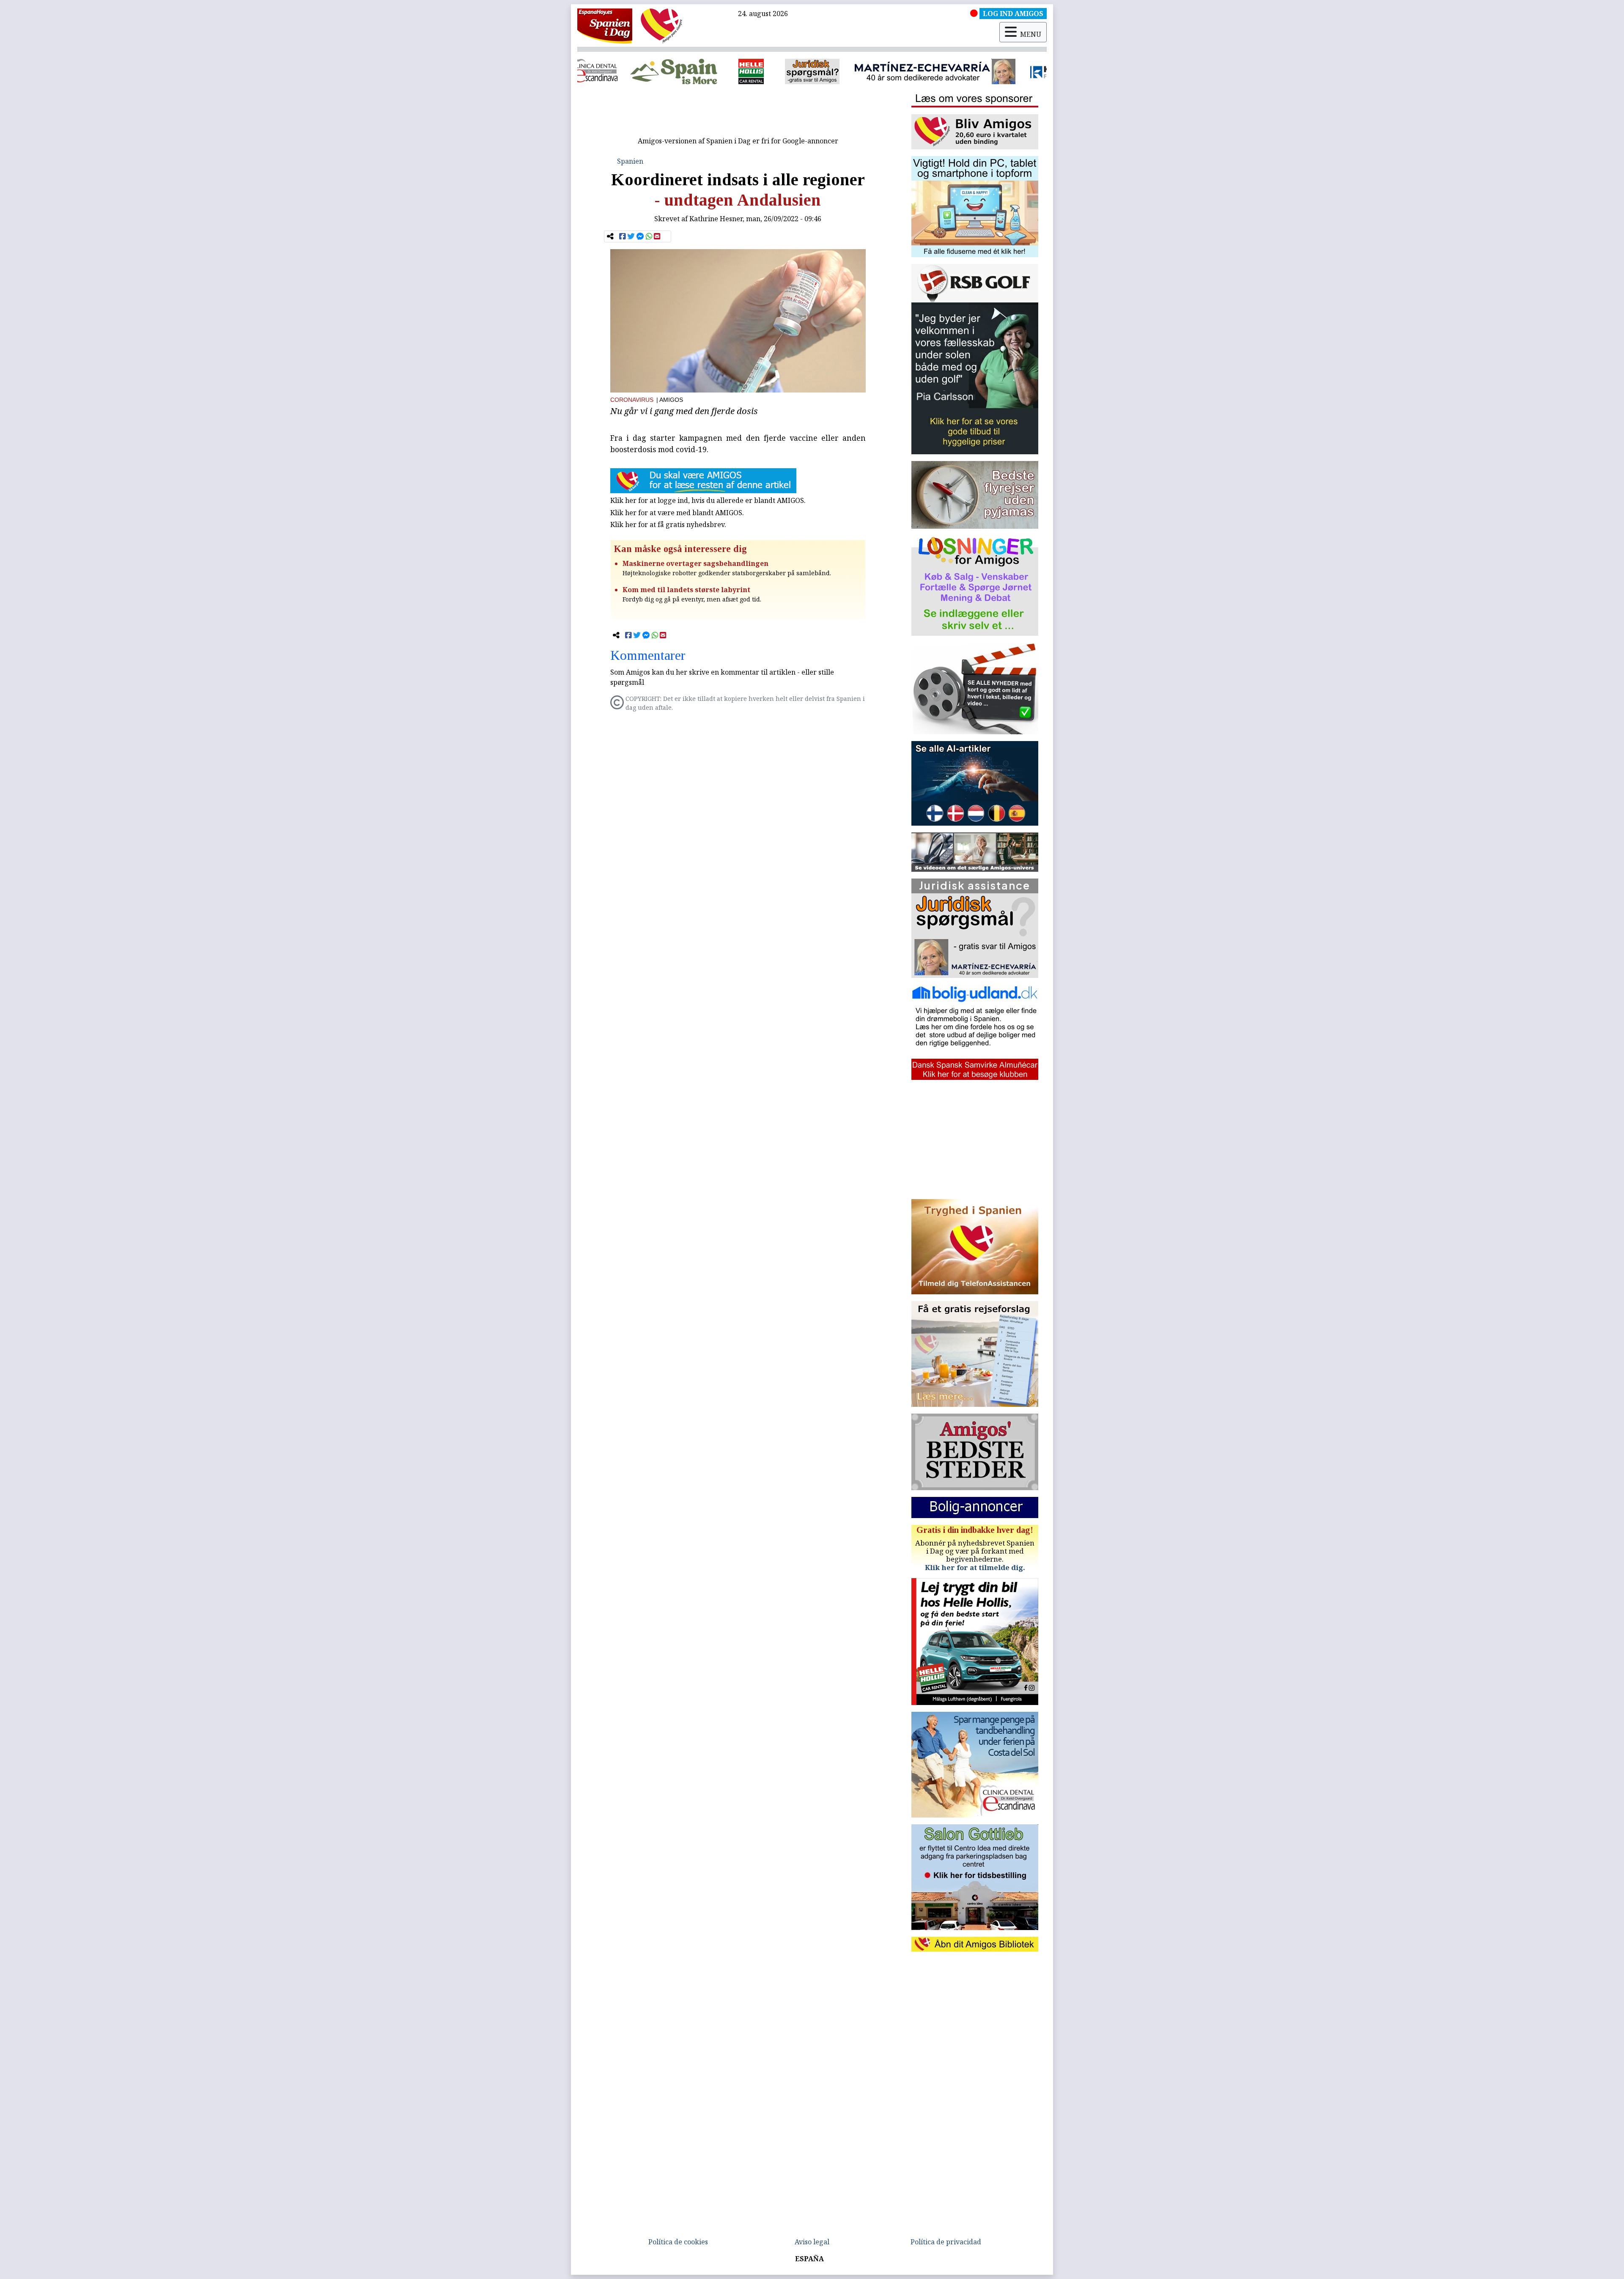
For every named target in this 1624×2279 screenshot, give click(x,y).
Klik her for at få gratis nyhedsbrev (667, 524)
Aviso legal (812, 2242)
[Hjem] (605, 25)
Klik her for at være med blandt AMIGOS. (677, 513)
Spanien (630, 161)
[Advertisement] (738, 113)
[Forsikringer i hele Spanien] (812, 71)
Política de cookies (678, 2242)
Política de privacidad (946, 2242)
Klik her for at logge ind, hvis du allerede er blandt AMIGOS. (708, 500)
